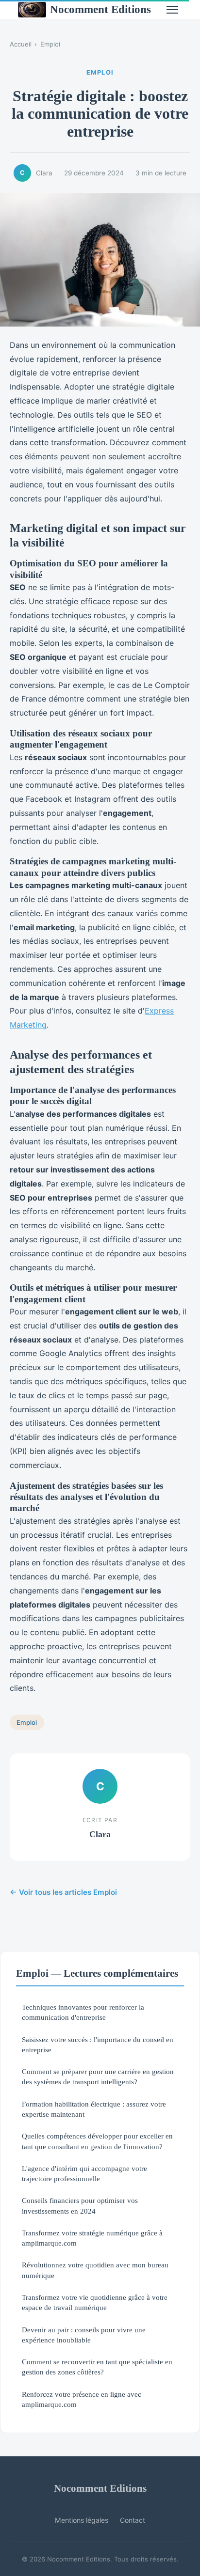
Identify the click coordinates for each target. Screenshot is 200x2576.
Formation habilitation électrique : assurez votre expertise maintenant (94, 2109)
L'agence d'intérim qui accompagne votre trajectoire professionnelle (84, 2173)
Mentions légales (82, 2520)
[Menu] (172, 10)
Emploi (50, 44)
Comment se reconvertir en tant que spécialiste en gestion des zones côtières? (97, 2367)
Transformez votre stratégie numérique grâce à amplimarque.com (92, 2238)
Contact (133, 2520)
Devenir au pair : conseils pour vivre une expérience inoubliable (84, 2335)
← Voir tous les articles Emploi (63, 1892)
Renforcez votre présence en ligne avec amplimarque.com (82, 2399)
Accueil (21, 44)
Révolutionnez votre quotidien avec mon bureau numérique (95, 2270)
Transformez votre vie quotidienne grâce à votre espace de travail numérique (95, 2302)
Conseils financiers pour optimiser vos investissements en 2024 (80, 2205)
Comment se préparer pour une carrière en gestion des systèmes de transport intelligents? (98, 2076)
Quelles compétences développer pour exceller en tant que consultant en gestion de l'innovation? (97, 2141)
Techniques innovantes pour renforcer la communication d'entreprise (83, 2012)
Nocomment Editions (100, 9)
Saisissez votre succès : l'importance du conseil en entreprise (98, 2045)
